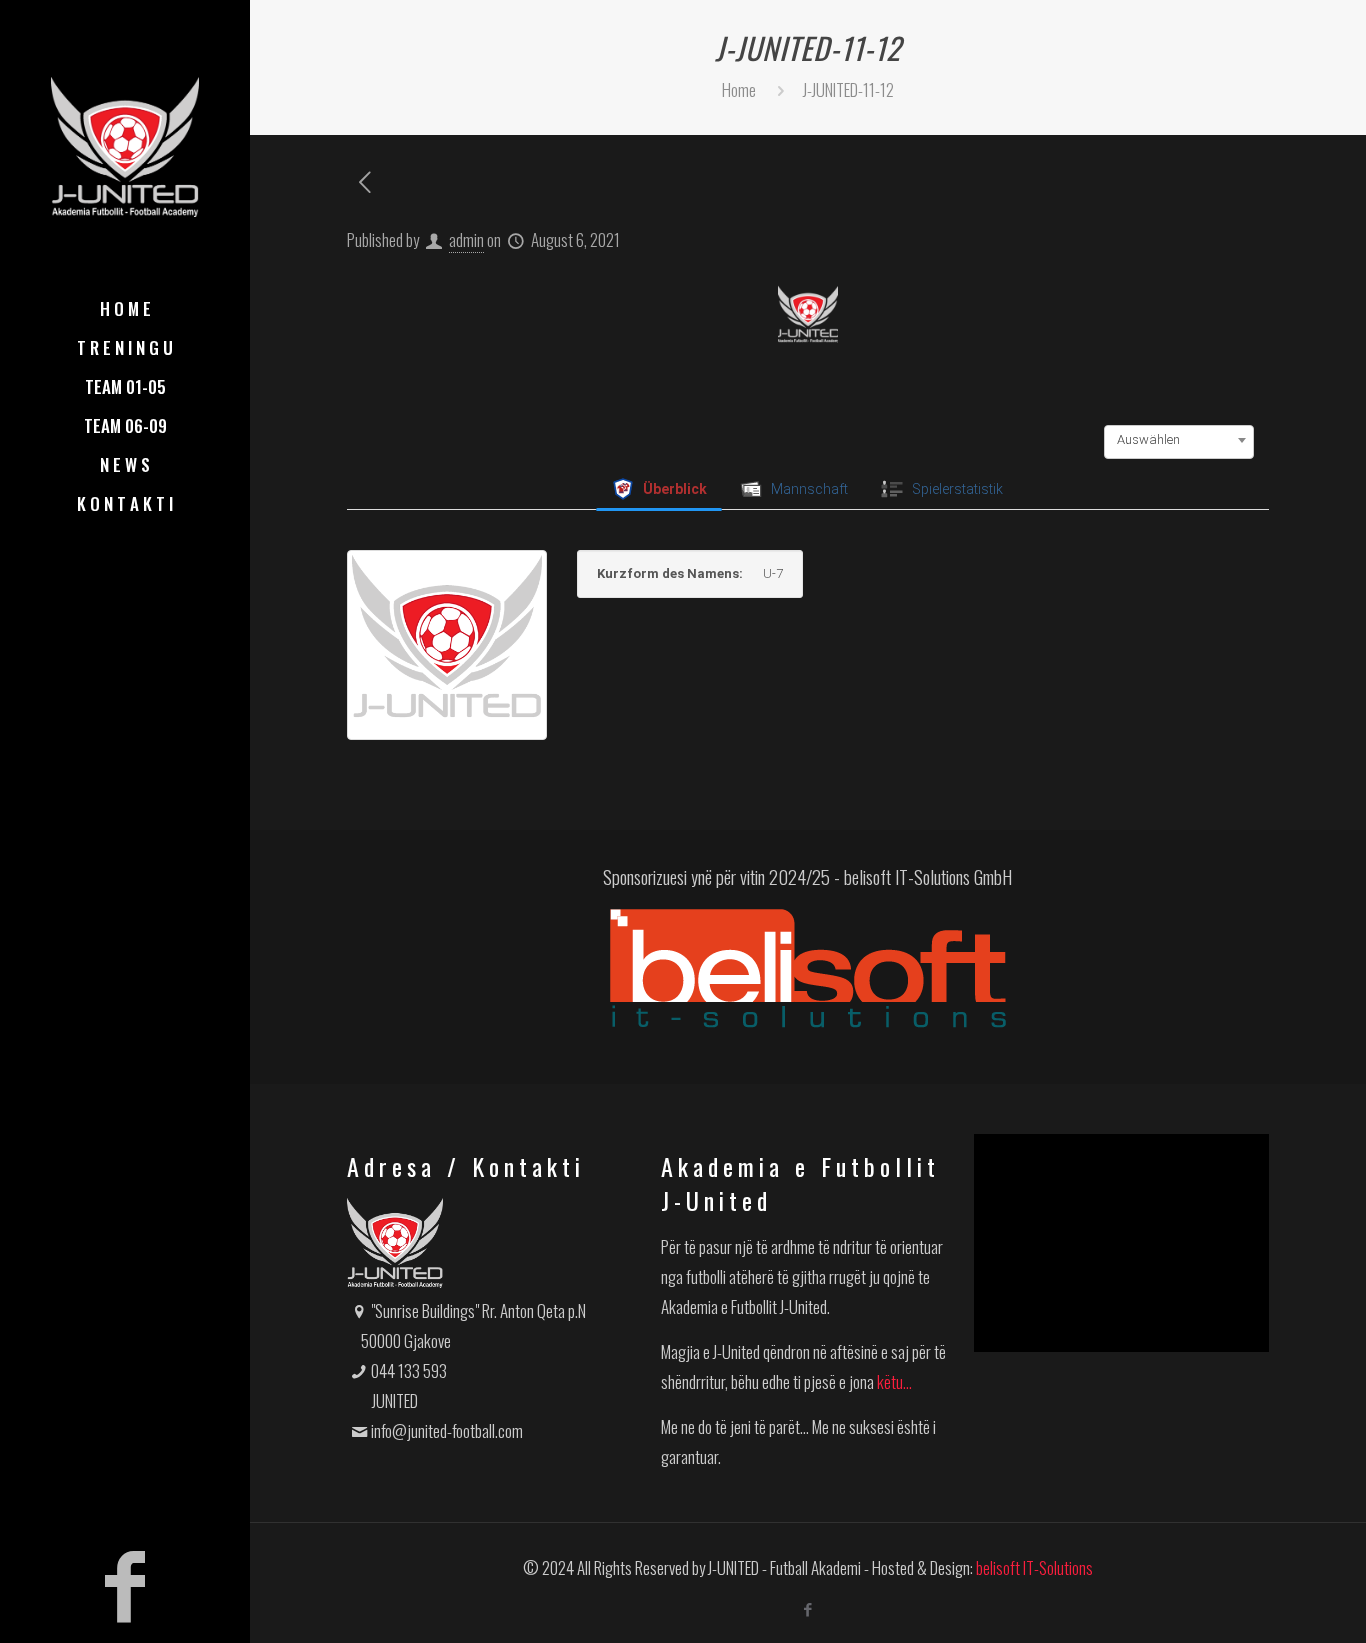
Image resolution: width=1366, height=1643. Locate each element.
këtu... (894, 1381)
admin (466, 239)
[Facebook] (125, 1578)
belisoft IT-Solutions (1034, 1567)
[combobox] (1179, 440)
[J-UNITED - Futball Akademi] (125, 145)
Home (739, 89)
